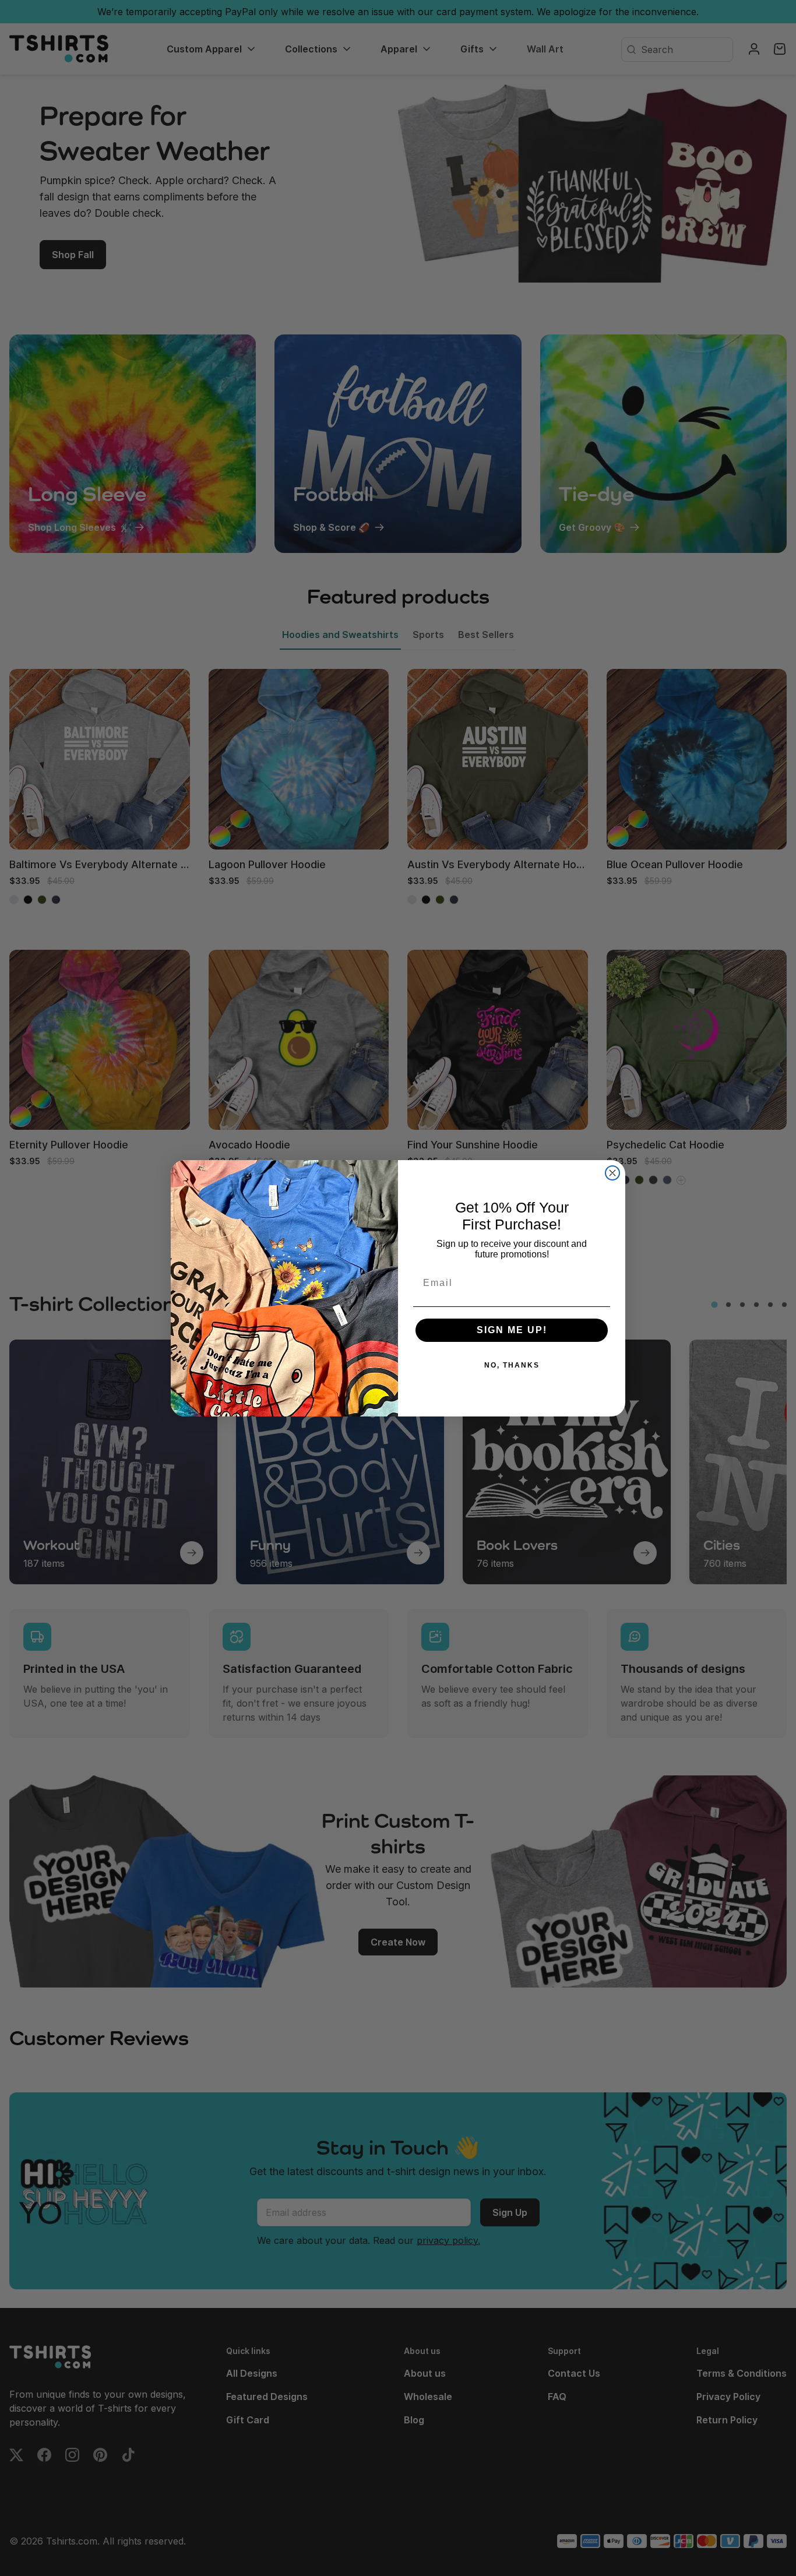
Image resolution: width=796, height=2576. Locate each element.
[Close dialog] (612, 1173)
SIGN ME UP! (512, 1330)
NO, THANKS (512, 1365)
